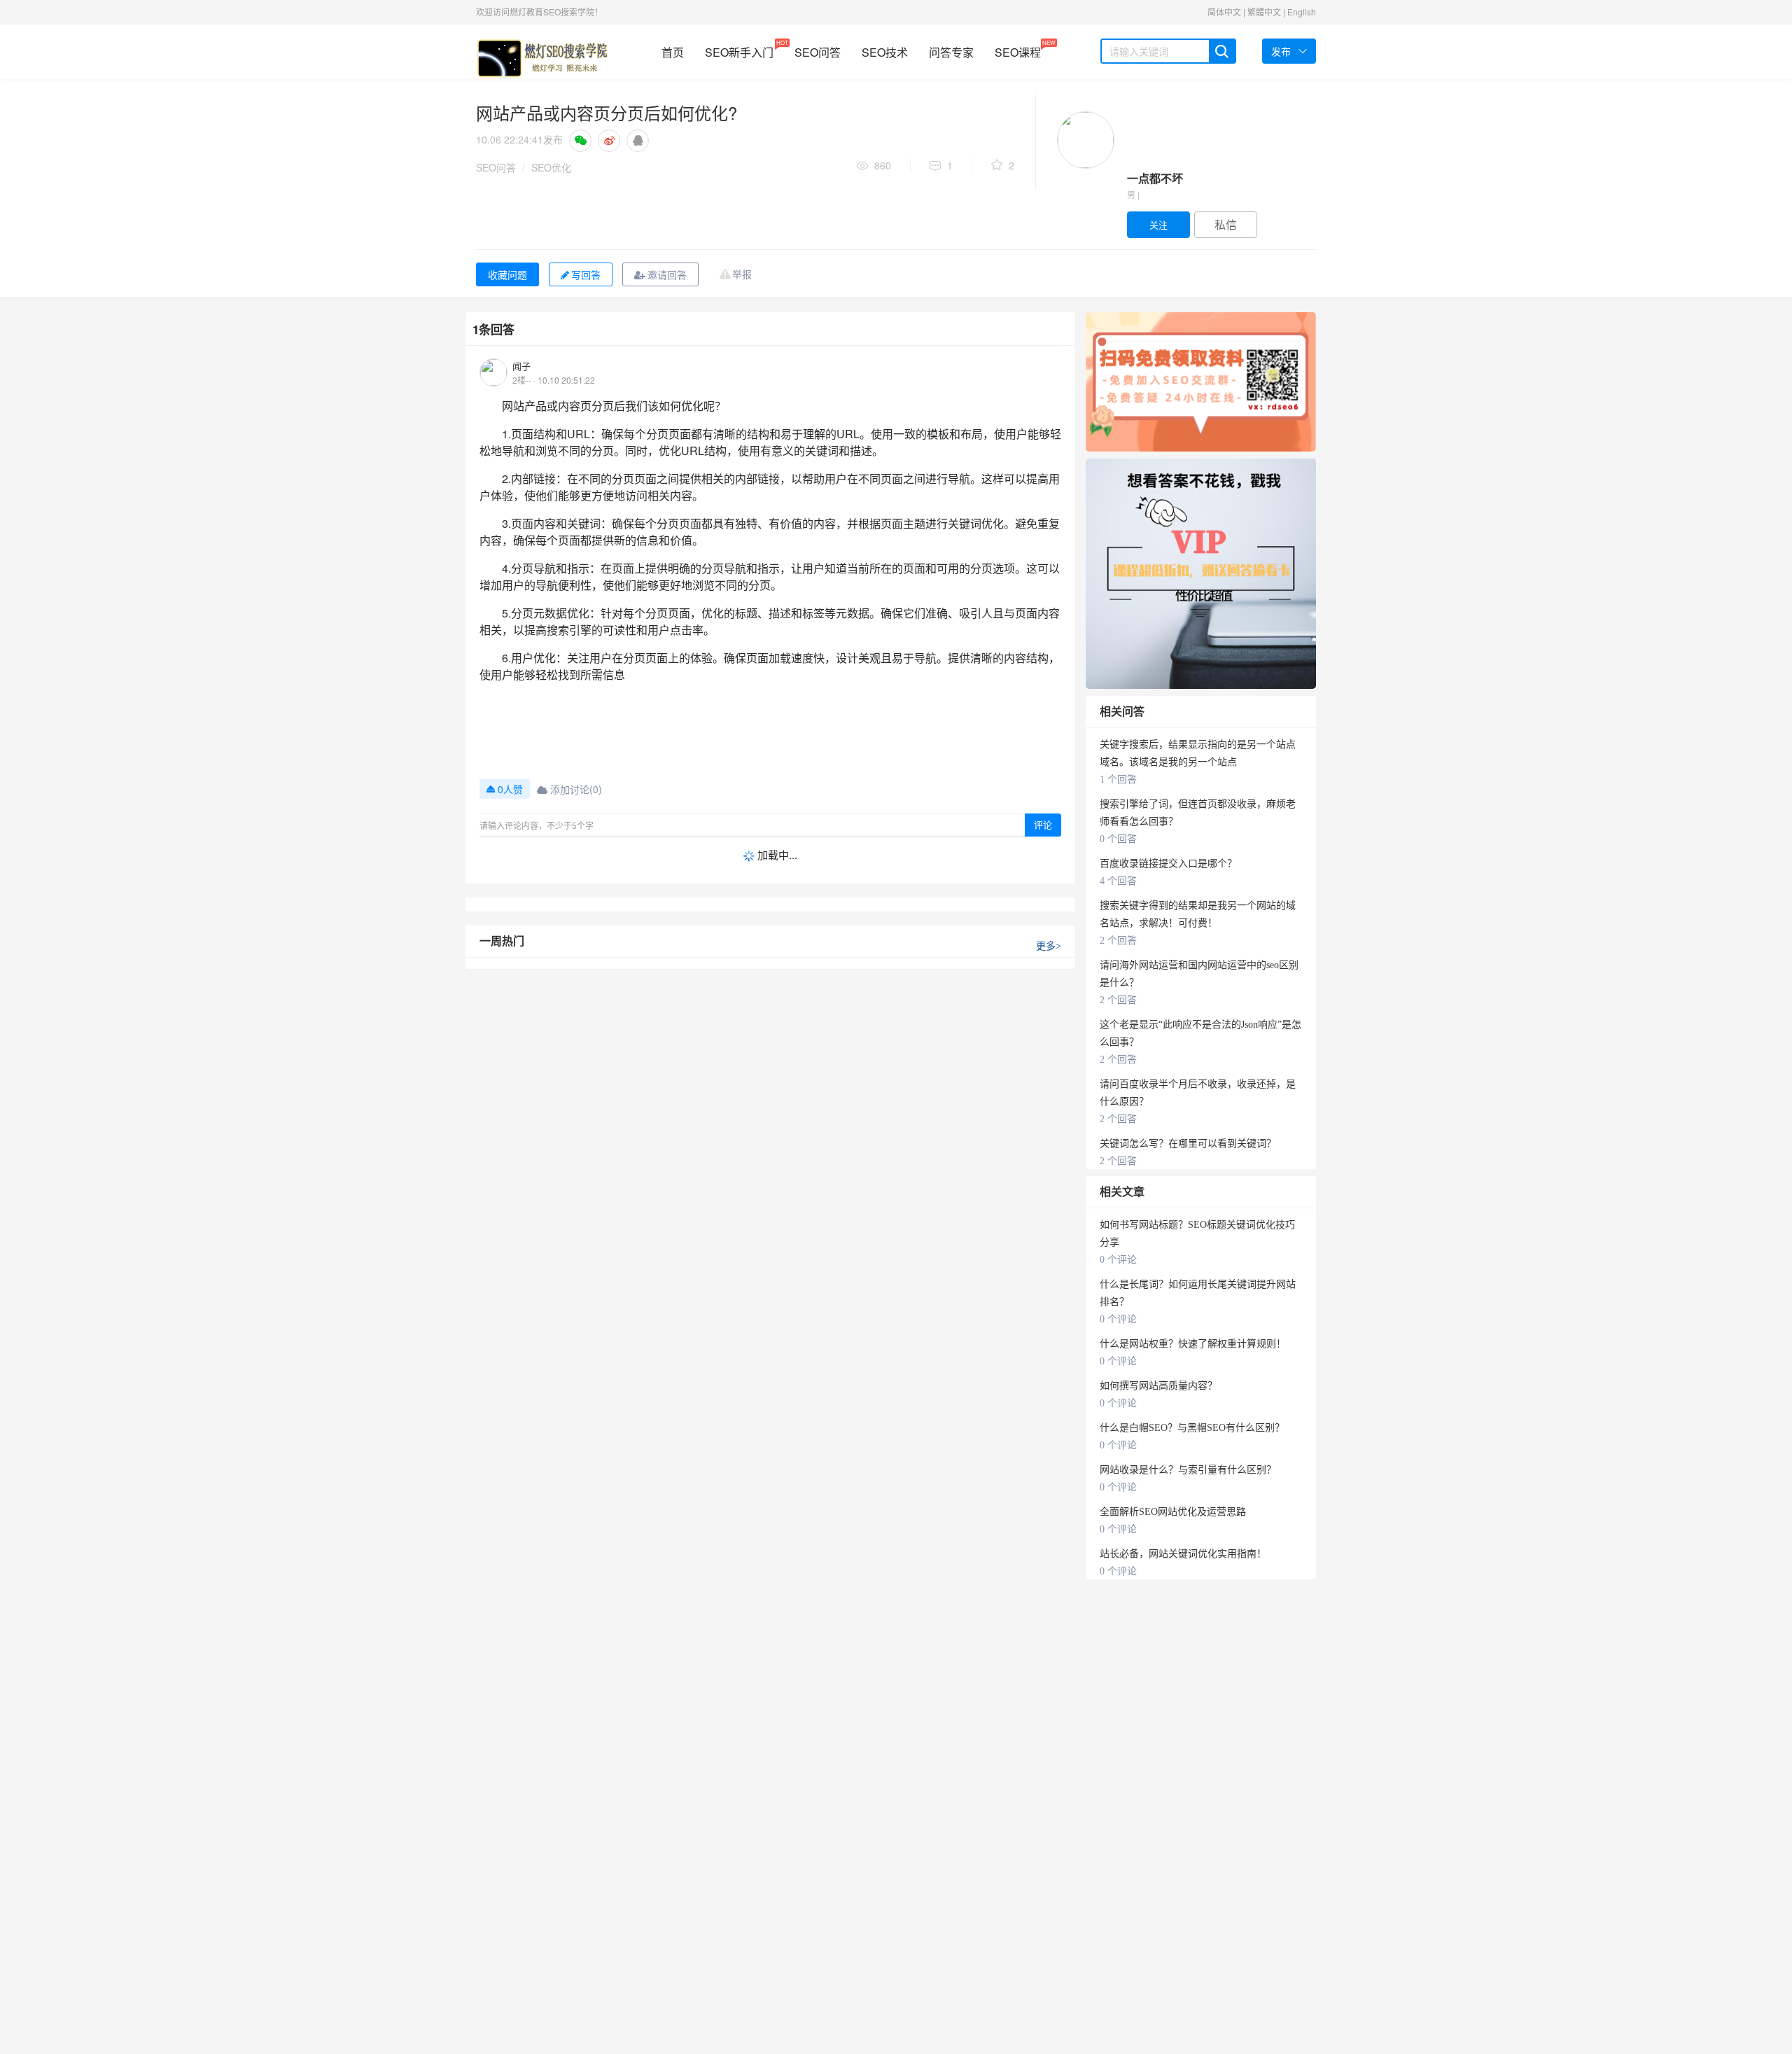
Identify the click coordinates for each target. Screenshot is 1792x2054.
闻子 (521, 366)
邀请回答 (667, 274)
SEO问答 (818, 52)
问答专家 (951, 52)
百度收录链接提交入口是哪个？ (1168, 864)
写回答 (586, 274)
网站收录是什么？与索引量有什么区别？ (1188, 1470)
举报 (742, 274)
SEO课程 (1018, 49)
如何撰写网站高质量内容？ (1158, 1386)
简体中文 (1224, 12)
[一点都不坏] (1086, 140)
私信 (1226, 224)
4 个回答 (1118, 881)
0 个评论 (1118, 1260)
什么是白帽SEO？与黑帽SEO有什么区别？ (1192, 1428)
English (1302, 12)
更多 (1049, 946)
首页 (673, 52)
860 (883, 165)
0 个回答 (1118, 839)
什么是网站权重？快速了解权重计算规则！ (1193, 1344)
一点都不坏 (1155, 178)
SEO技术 (885, 52)
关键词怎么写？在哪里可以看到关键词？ (1188, 1144)
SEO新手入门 (739, 49)
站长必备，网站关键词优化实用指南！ (1183, 1554)
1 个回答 (1118, 780)
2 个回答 (1118, 941)
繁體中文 (1264, 12)
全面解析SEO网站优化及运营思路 (1173, 1512)
